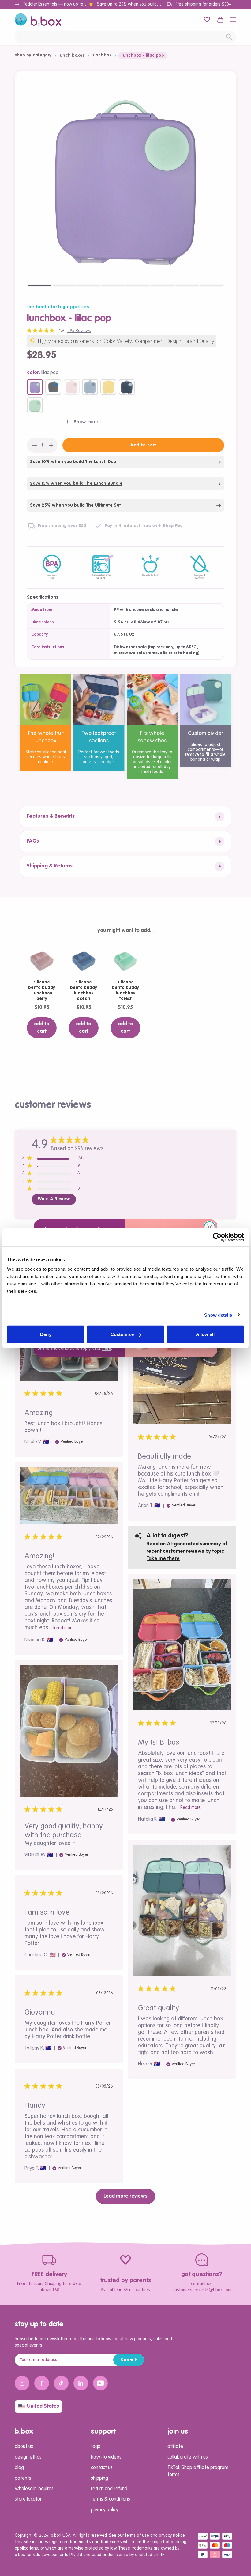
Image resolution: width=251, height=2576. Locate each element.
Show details (218, 1315)
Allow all (205, 1334)
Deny (46, 1334)
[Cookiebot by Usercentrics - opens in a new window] (217, 1237)
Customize (122, 1334)
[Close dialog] (210, 1227)
